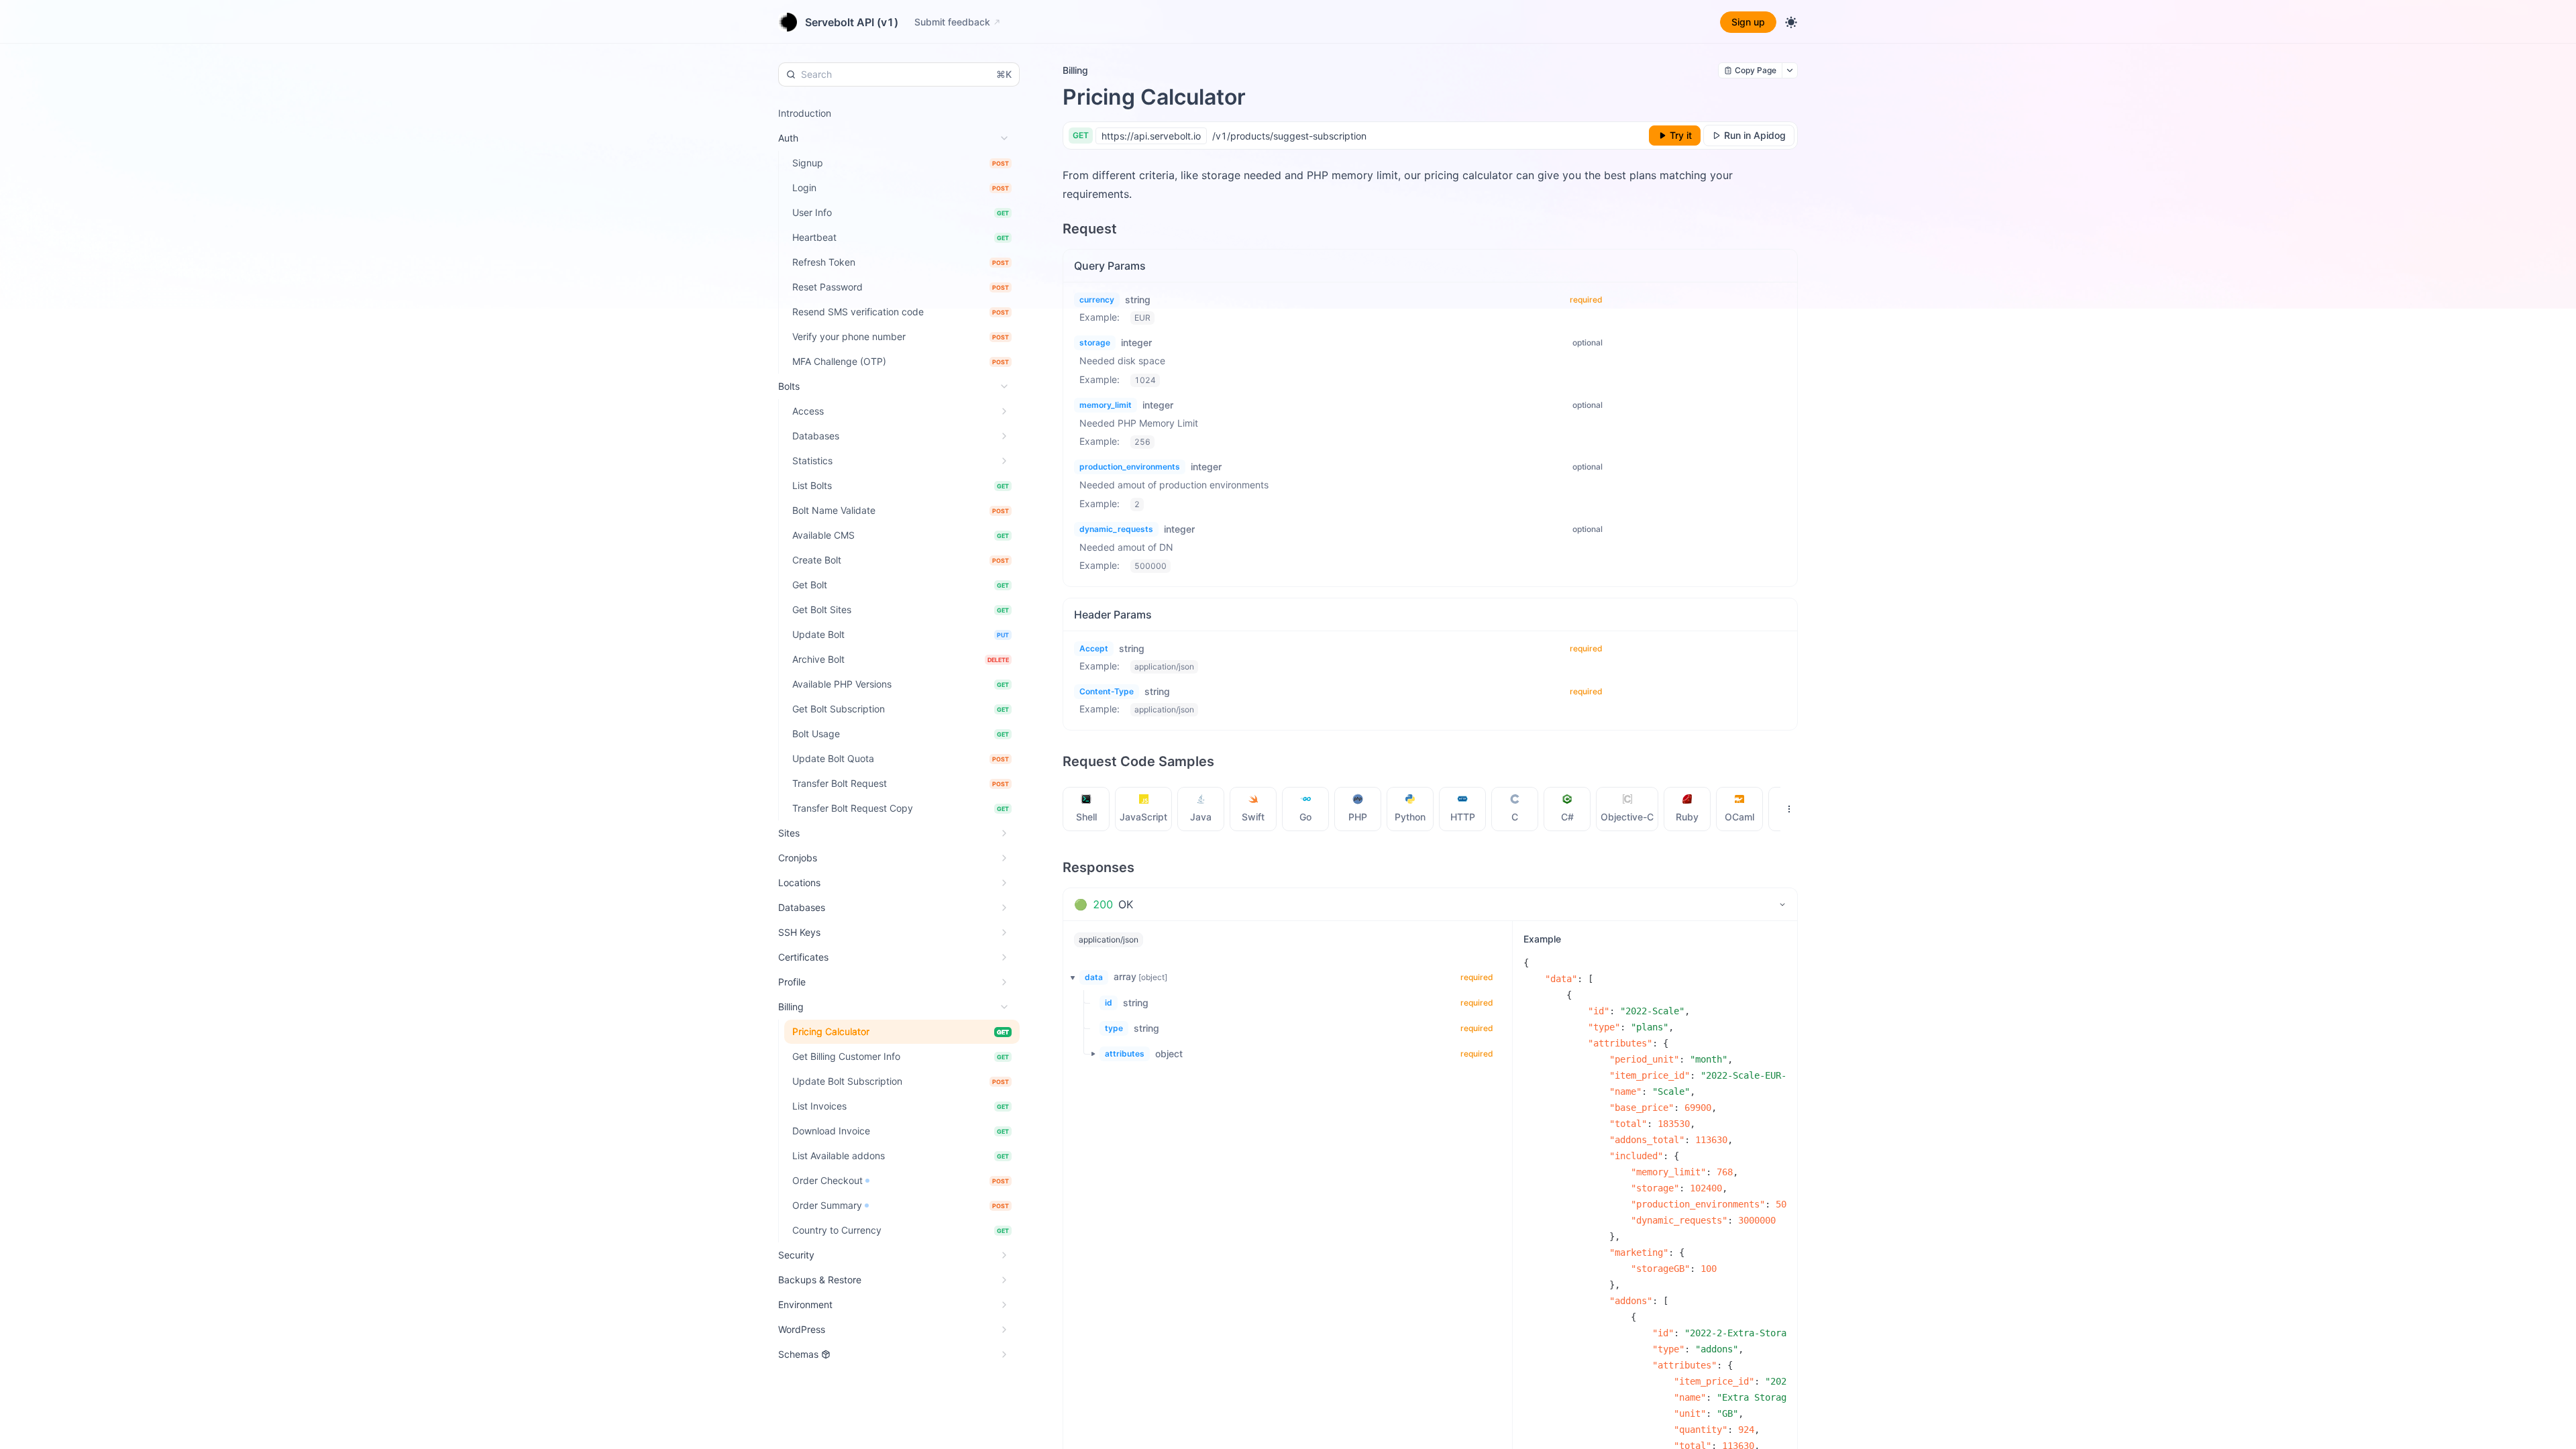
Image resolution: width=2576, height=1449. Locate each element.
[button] (1069, 977)
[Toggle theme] (1791, 22)
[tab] (1086, 809)
